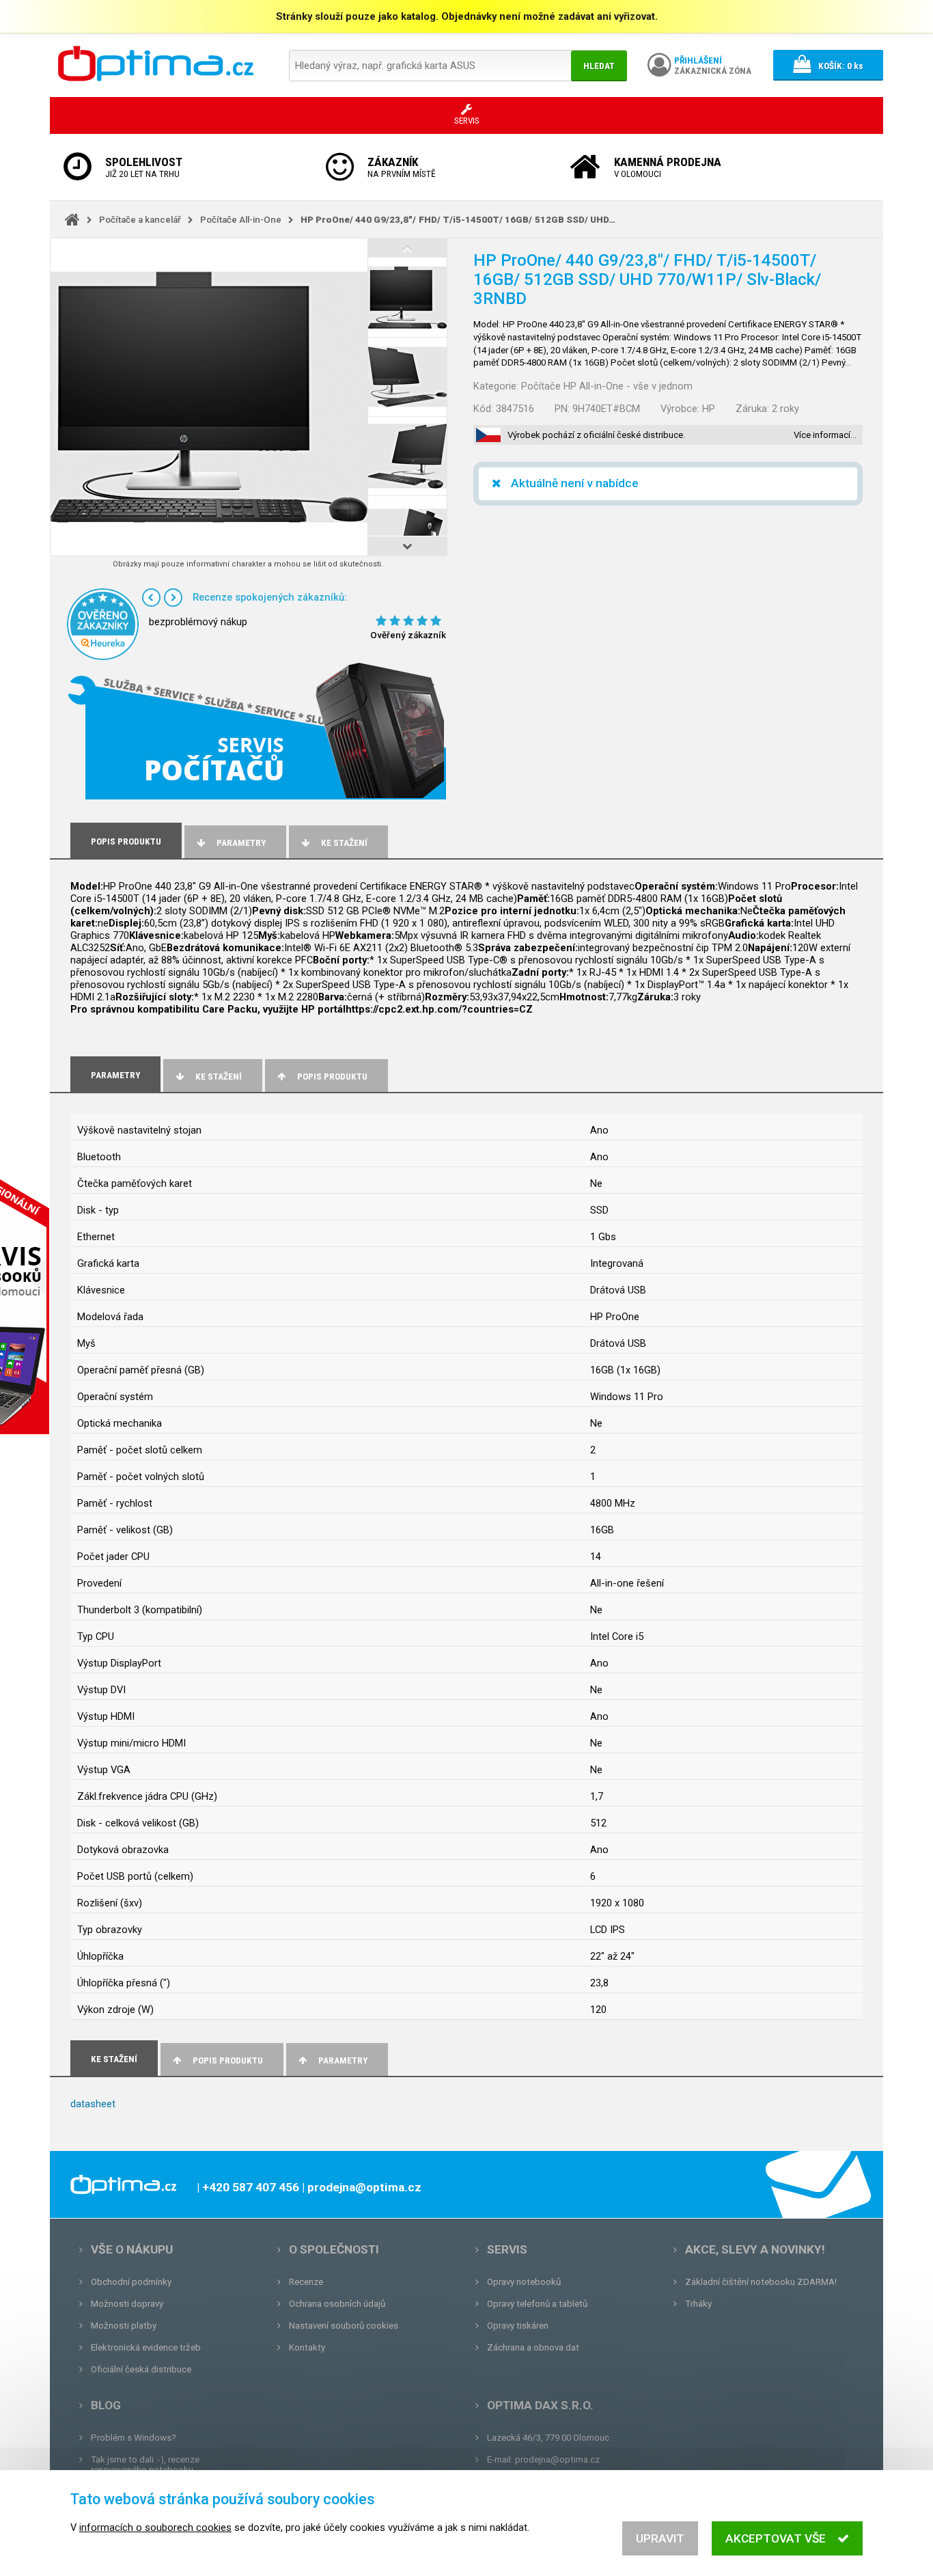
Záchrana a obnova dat (533, 2347)
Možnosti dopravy (127, 2304)
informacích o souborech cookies (155, 2527)
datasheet (93, 2104)
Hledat (599, 66)
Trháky (698, 2304)
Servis (507, 2249)
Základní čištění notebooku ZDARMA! (761, 2282)
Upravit (660, 2538)
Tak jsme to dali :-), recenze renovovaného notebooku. (145, 2465)
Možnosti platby (124, 2326)
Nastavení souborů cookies (344, 2326)
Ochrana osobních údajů (337, 2304)
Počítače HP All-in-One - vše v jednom (607, 386)
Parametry (241, 843)
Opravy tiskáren (518, 2326)
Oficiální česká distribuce (141, 2369)
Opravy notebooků (524, 2282)
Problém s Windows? (134, 2438)
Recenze (306, 2282)
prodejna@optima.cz (557, 2459)
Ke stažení (344, 843)
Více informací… (825, 435)
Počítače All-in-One (241, 220)
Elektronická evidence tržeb (146, 2347)
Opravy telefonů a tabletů (537, 2304)
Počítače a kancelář (140, 220)
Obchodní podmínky (131, 2282)
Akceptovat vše (776, 2538)
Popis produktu (332, 1077)
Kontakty (307, 2347)
